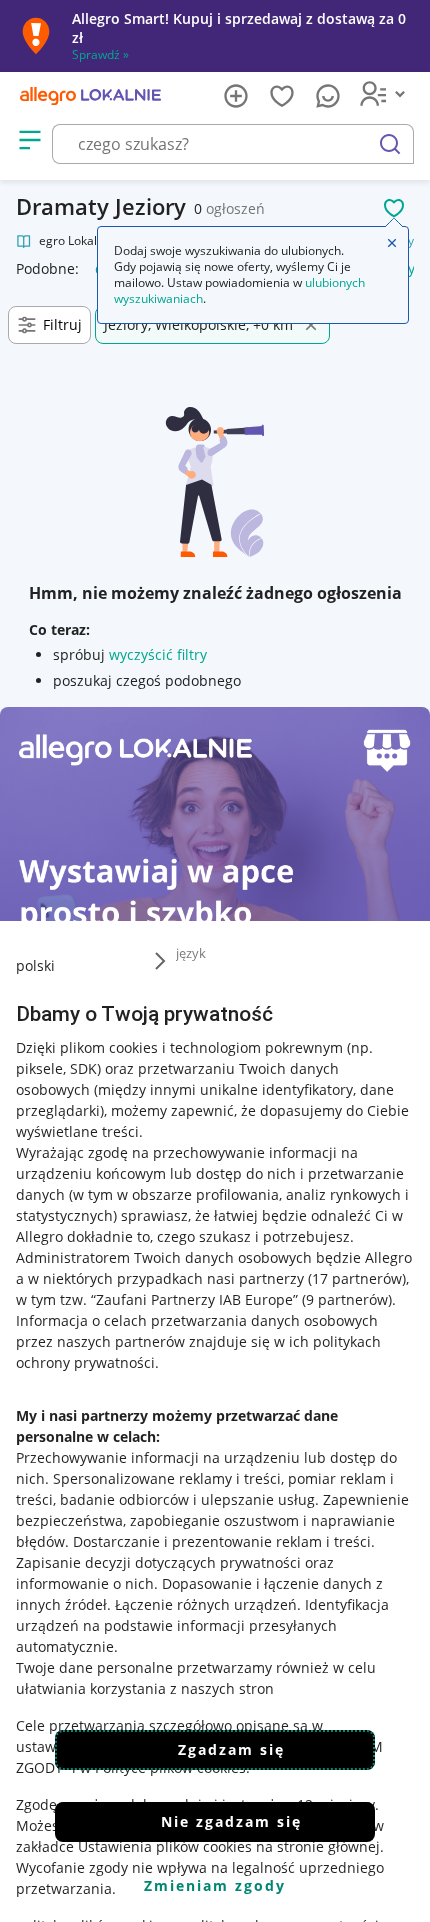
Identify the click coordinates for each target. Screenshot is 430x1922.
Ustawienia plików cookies (165, 1846)
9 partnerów (347, 1299)
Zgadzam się (231, 1749)
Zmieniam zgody (215, 1885)
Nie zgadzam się (231, 1821)
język (191, 953)
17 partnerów (357, 1278)
